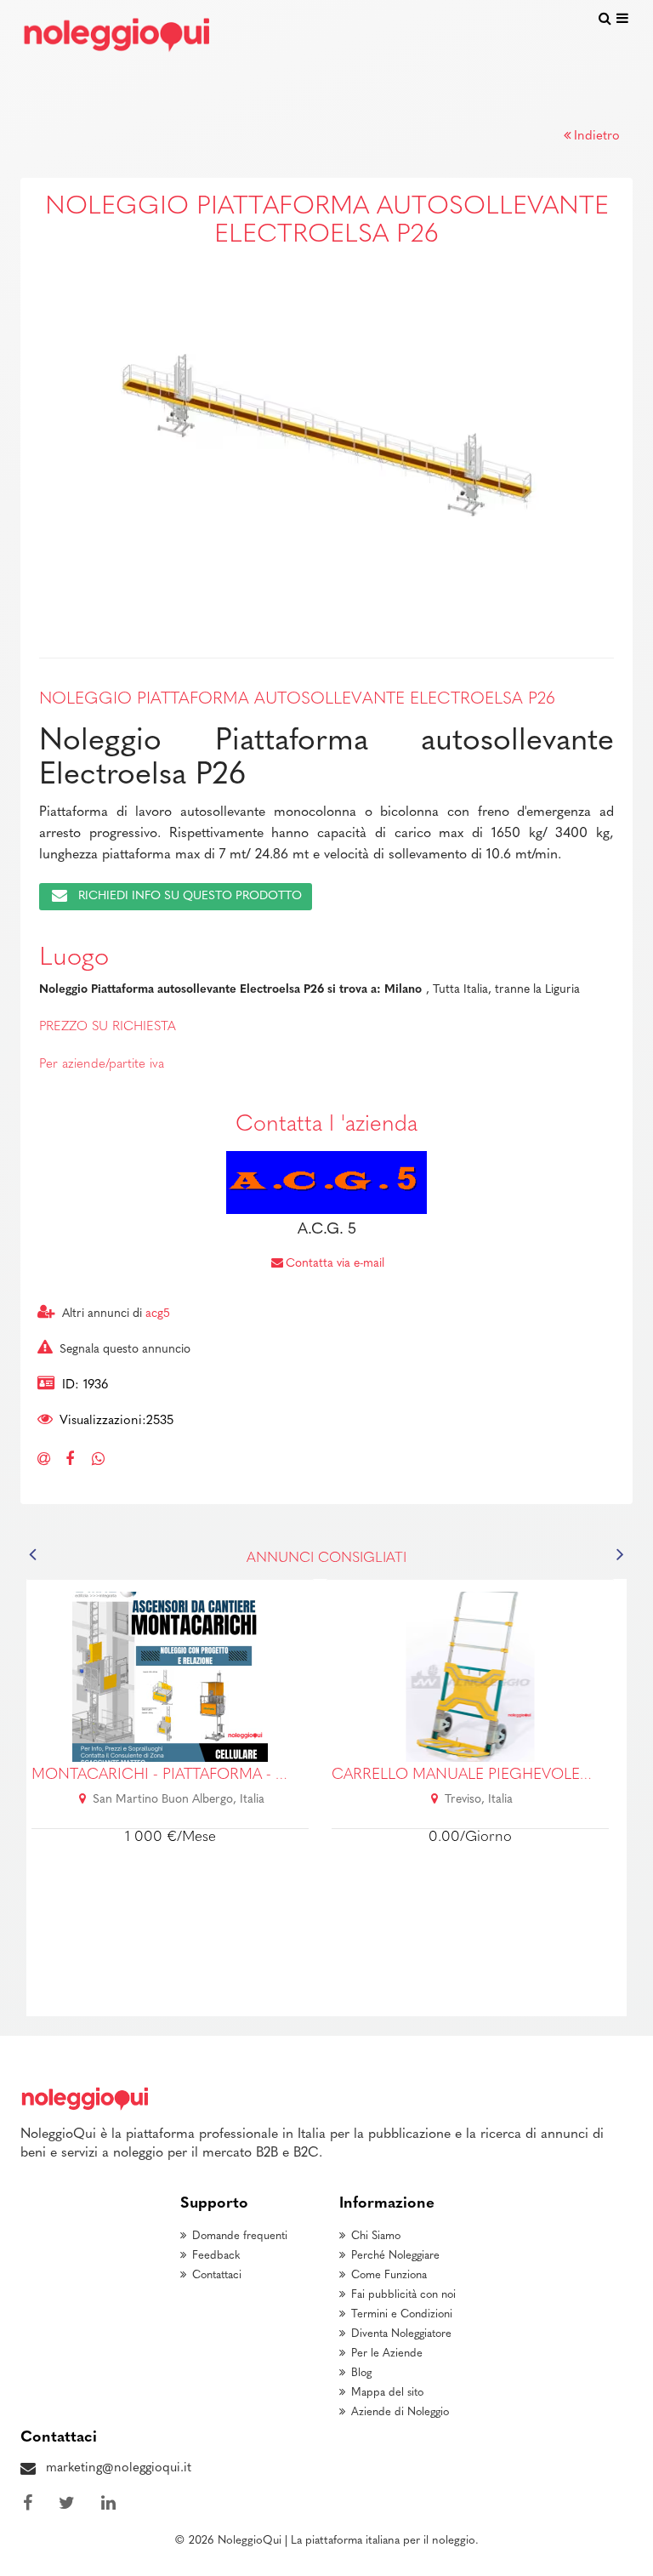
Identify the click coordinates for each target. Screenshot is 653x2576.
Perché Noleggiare (395, 2256)
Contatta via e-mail (335, 1264)
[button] (60, 432)
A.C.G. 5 (327, 1230)
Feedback (216, 2256)
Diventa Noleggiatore (401, 2334)
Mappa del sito (387, 2393)
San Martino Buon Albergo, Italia (179, 1800)
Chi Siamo (376, 2236)
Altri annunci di (116, 1314)
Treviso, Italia (479, 1800)
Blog (361, 2373)
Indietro (597, 137)
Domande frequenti (240, 2236)
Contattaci (217, 2275)
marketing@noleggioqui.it (119, 2468)
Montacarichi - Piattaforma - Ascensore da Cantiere (249, 1775)
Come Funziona (389, 2275)
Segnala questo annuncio (125, 1350)
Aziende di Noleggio (400, 2412)
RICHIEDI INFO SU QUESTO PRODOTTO (190, 896)
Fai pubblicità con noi (403, 2295)
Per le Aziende (387, 2354)
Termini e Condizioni (402, 2314)
